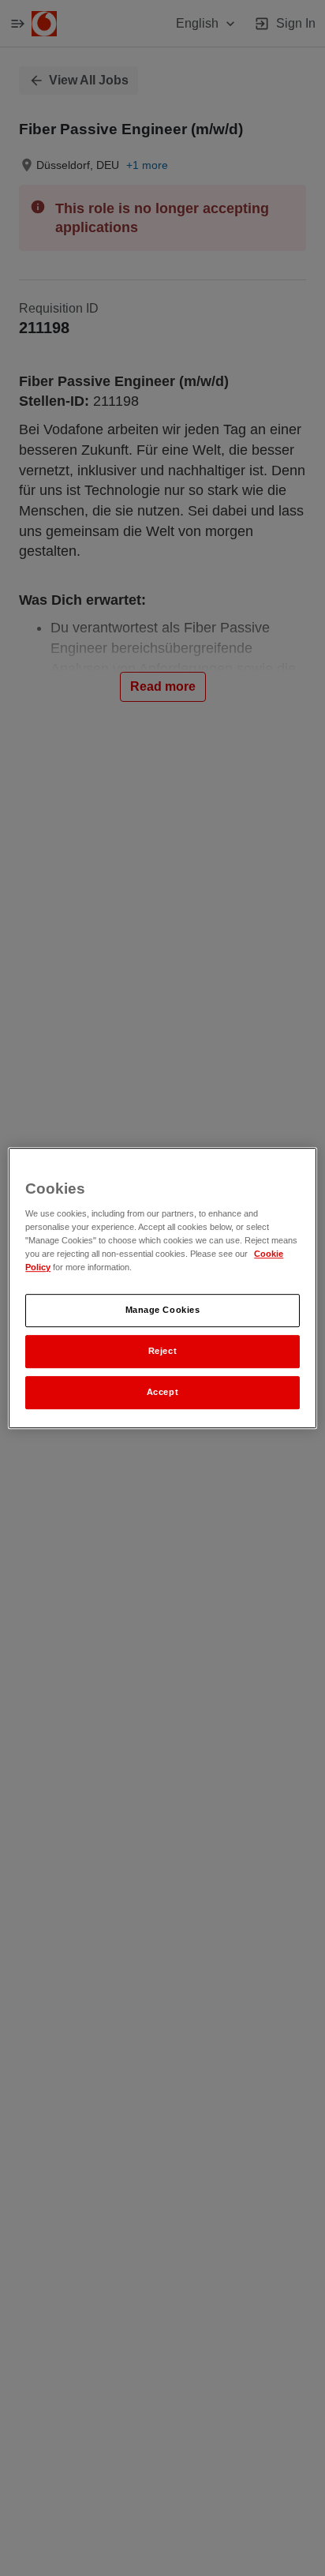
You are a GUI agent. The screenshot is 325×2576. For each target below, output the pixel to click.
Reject (162, 1351)
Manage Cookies (163, 1310)
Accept (162, 1392)
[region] (162, 1288)
